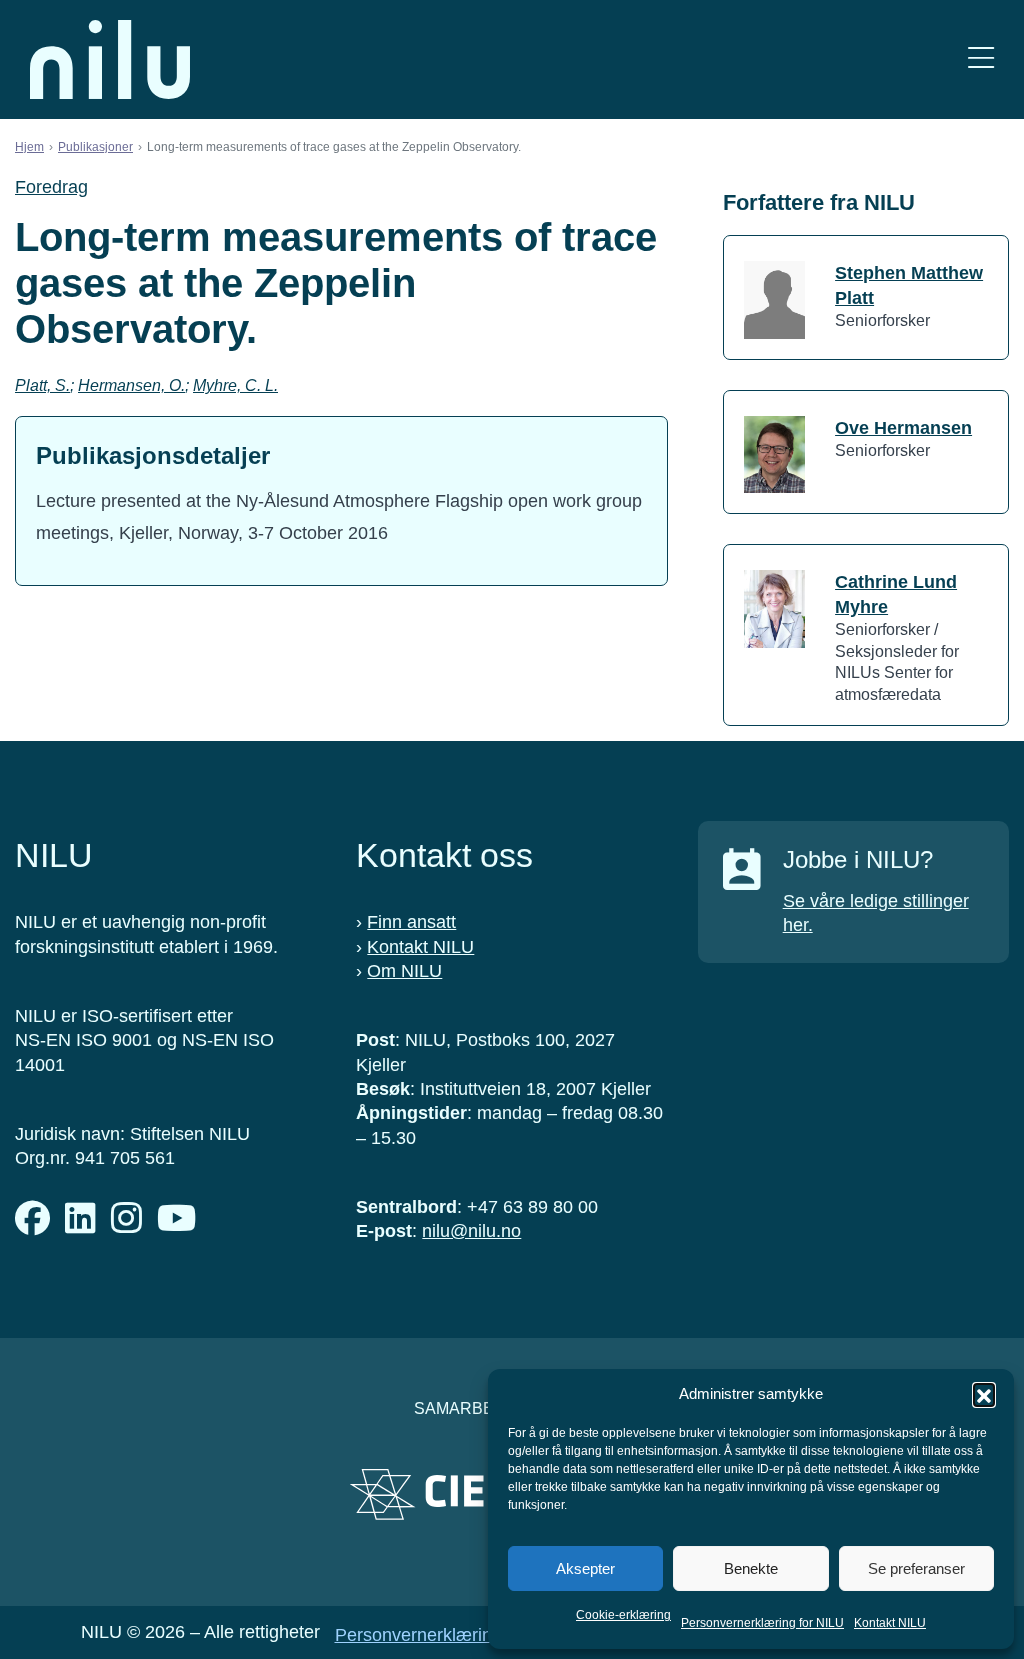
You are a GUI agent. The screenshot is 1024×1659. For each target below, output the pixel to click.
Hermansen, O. (131, 385)
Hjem (29, 147)
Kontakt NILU (890, 1623)
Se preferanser (916, 1568)
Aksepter (585, 1568)
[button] (984, 1394)
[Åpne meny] (981, 59)
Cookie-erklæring (623, 1615)
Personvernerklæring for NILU (762, 1623)
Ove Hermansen (903, 428)
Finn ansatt (411, 922)
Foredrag (51, 187)
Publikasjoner (95, 147)
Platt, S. (42, 385)
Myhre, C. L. (235, 385)
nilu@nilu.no (471, 1231)
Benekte (751, 1568)
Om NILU (404, 971)
